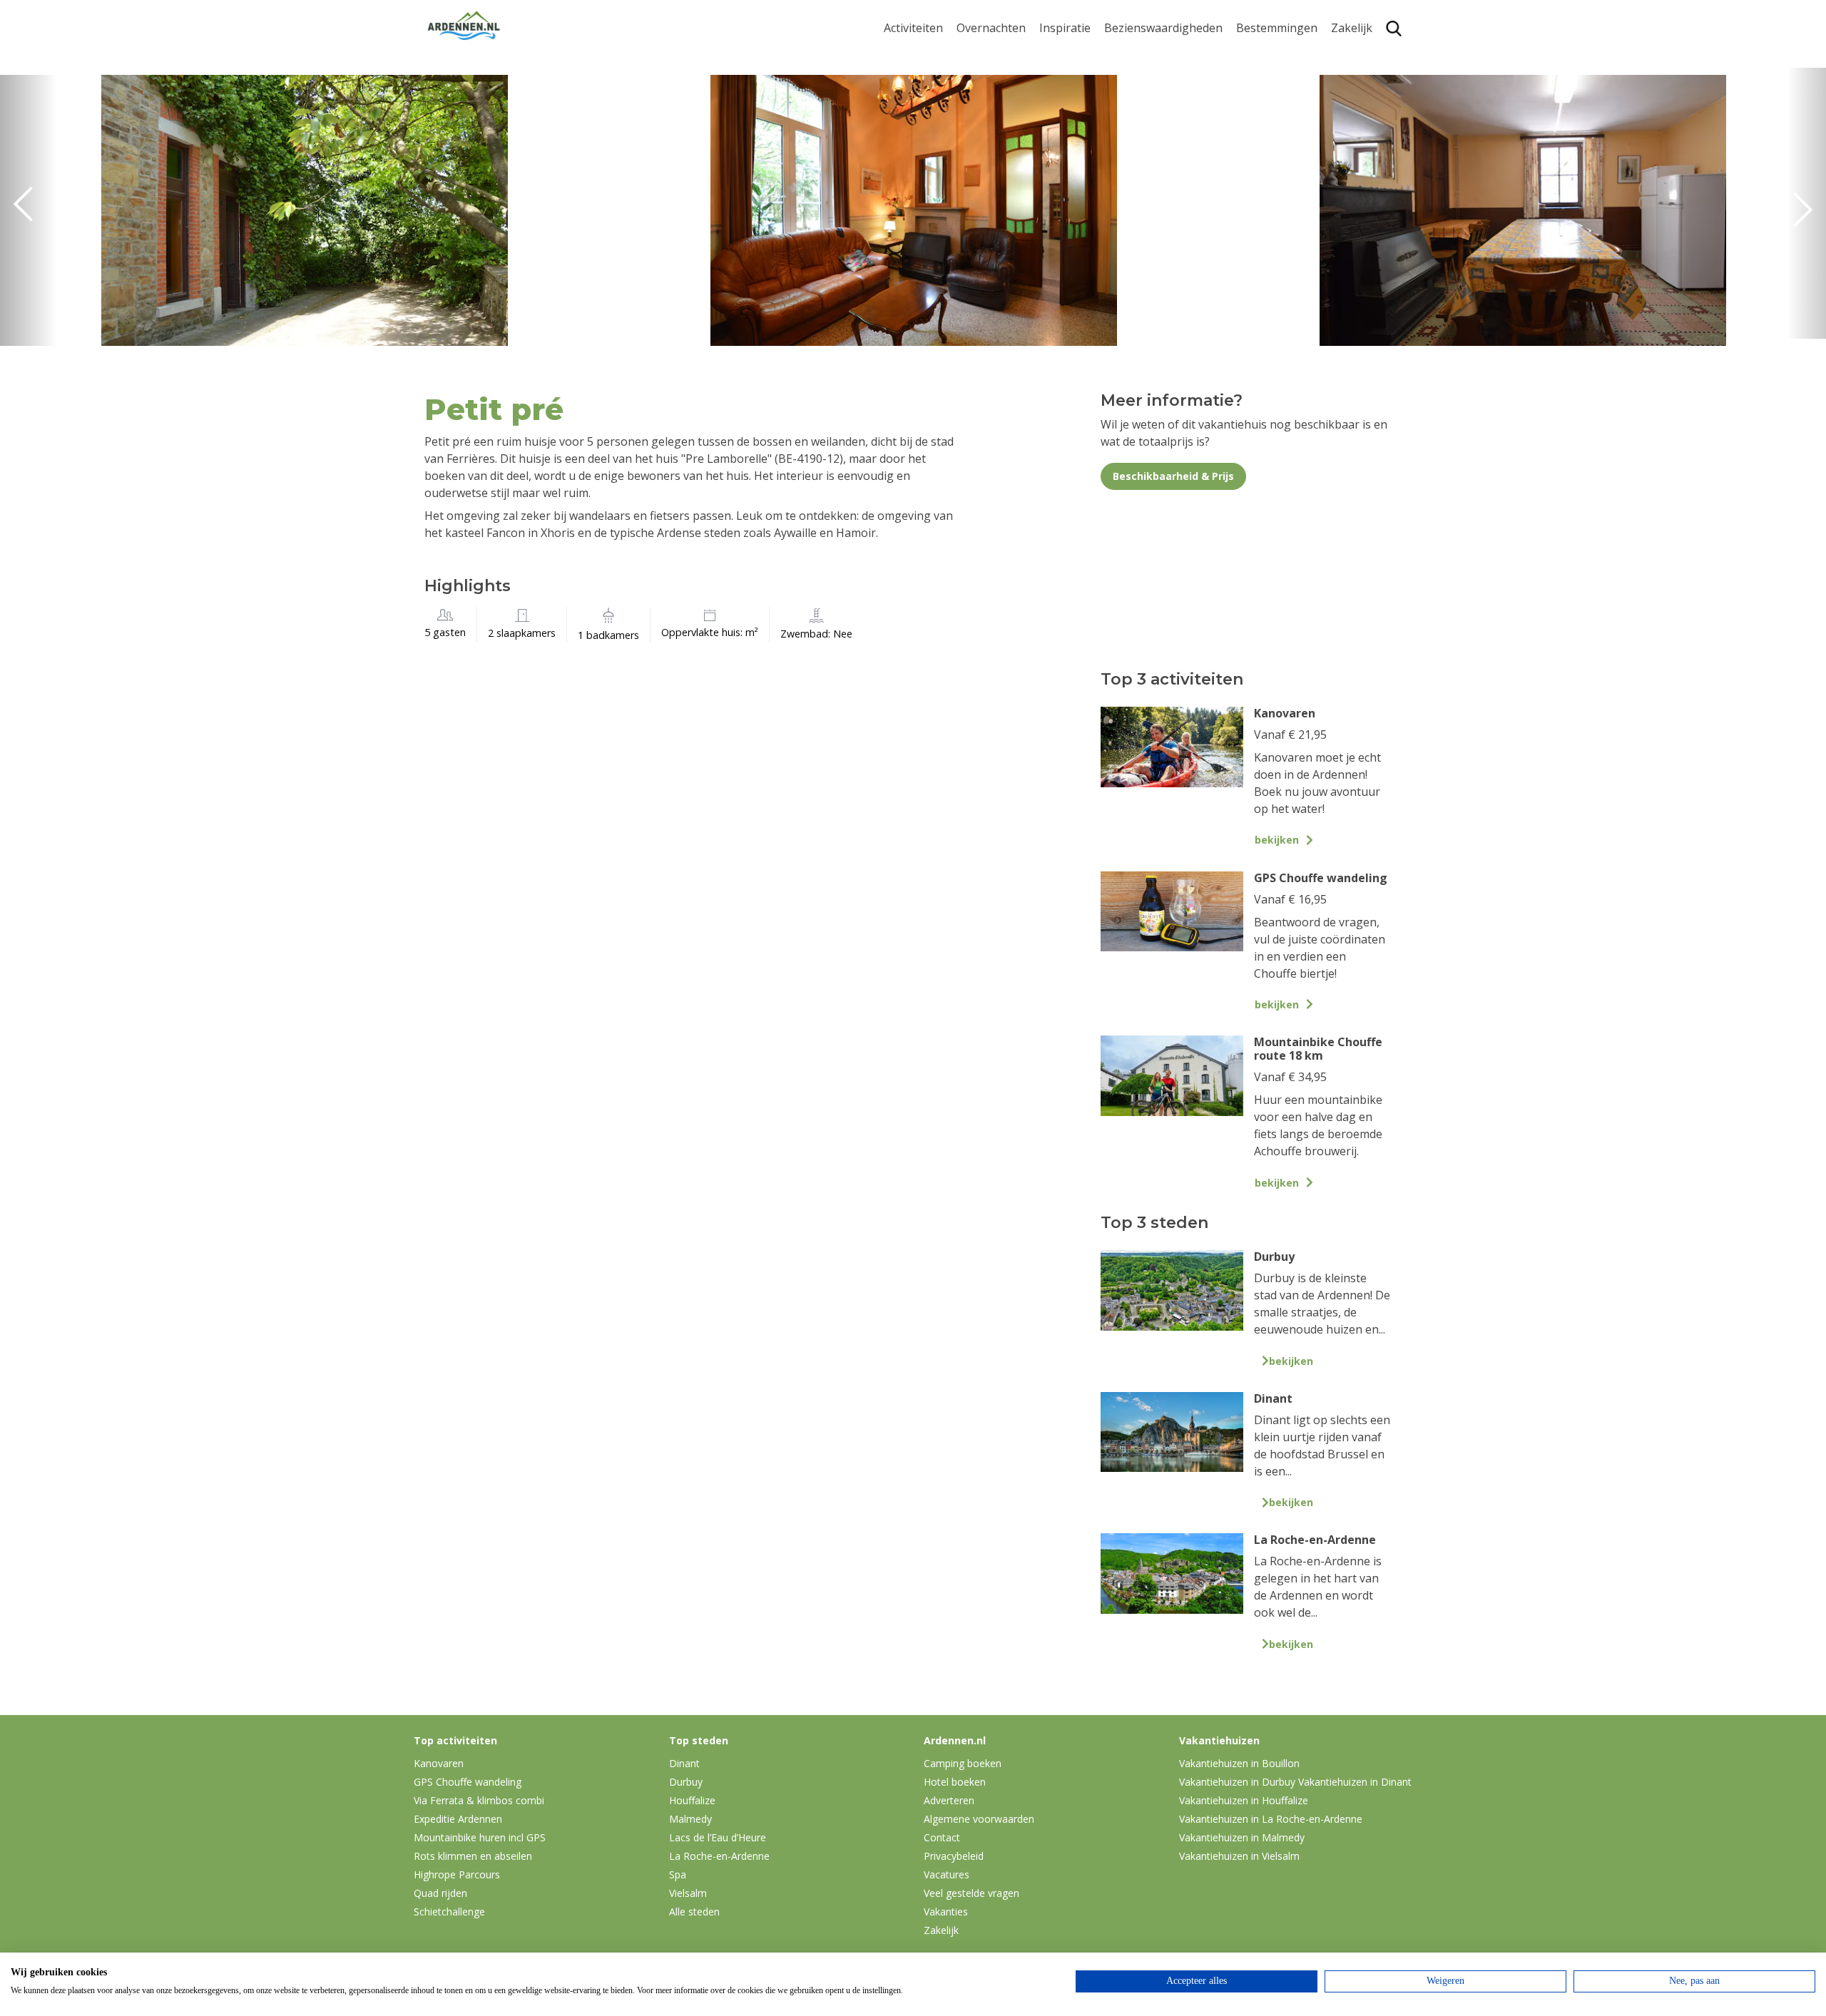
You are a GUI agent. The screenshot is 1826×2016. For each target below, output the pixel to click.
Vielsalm (688, 1893)
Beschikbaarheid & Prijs (1173, 476)
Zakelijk (1352, 28)
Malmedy (690, 1819)
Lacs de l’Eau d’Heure (718, 1837)
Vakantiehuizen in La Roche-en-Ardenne (1271, 1819)
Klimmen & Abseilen (937, 135)
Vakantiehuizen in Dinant (1355, 1782)
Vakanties (946, 1912)
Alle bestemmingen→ (1282, 209)
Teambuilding (1368, 55)
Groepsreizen (1367, 77)
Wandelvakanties (1085, 99)
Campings (983, 55)
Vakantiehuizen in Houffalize (1244, 1800)
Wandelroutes (1142, 55)
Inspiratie (1065, 28)
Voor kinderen (1143, 166)
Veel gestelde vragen (971, 1893)
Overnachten (991, 28)
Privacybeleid (954, 1856)
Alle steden (694, 1912)
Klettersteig (915, 157)
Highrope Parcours (935, 113)
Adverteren (949, 1800)
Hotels (974, 77)
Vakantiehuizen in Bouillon (1239, 1763)
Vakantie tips (1074, 144)
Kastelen (1127, 99)
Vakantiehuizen (998, 99)
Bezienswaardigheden (1163, 28)
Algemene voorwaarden (979, 1819)
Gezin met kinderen (1091, 122)
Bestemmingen (1277, 28)
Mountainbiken (925, 91)
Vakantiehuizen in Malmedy (1242, 1837)
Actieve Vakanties (1086, 55)
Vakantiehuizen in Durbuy (1237, 1782)
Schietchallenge (449, 1912)
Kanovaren (913, 180)
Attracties (1130, 77)
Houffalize (1264, 180)
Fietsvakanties (1077, 77)
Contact (942, 1837)
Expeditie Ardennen (458, 1819)
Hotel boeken (955, 1782)
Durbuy (1256, 55)
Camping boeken (963, 1763)
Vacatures (947, 1874)
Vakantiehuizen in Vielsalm (1239, 1856)
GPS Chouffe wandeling (917, 61)
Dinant (1254, 157)
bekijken (1277, 840)
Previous (29, 210)
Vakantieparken (999, 122)
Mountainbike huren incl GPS (480, 1837)
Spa (1246, 135)
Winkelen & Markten (1159, 189)
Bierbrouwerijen (1148, 122)
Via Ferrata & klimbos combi (479, 1800)
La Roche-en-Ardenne (1271, 84)
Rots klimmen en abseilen (473, 1856)
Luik (1248, 113)
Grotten (1125, 144)
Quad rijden (440, 1893)
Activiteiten (913, 28)
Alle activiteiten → (931, 202)
